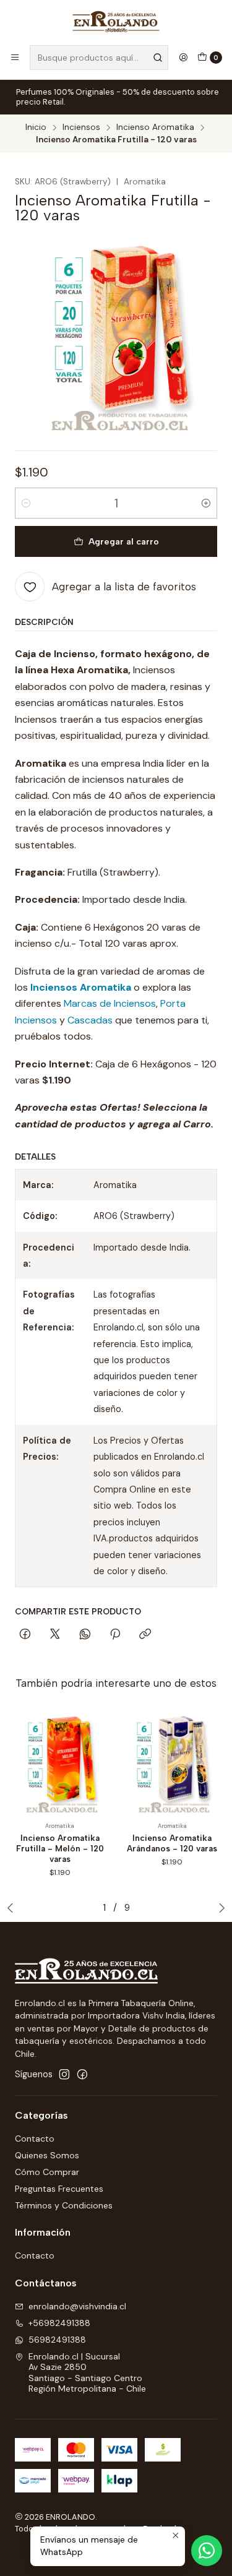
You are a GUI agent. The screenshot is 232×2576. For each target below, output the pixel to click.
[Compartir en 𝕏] (55, 1635)
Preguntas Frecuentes (59, 2189)
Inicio (36, 127)
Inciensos (81, 127)
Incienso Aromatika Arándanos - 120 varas (172, 1843)
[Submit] (158, 58)
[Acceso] (183, 58)
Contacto (35, 2139)
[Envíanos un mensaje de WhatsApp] (207, 2551)
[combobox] (99, 58)
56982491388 (57, 2340)
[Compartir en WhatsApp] (85, 1635)
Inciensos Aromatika (81, 987)
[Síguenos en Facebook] (82, 2074)
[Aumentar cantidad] (206, 503)
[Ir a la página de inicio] (116, 22)
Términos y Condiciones (64, 2205)
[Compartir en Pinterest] (115, 1635)
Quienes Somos (47, 2155)
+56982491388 (59, 2323)
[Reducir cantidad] (26, 503)
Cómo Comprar (47, 2172)
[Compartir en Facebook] (25, 1635)
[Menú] (15, 58)
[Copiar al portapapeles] (145, 1635)
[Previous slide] (13, 1908)
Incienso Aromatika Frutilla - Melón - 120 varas (60, 1848)
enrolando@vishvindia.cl (77, 2306)
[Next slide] (219, 1908)
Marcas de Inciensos (110, 1003)
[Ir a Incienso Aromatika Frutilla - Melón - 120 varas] (60, 1763)
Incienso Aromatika (155, 127)
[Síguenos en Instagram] (64, 2074)
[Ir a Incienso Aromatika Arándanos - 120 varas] (173, 1763)
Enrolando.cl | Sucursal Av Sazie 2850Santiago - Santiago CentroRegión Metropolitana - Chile (87, 2373)
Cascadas (90, 1020)
